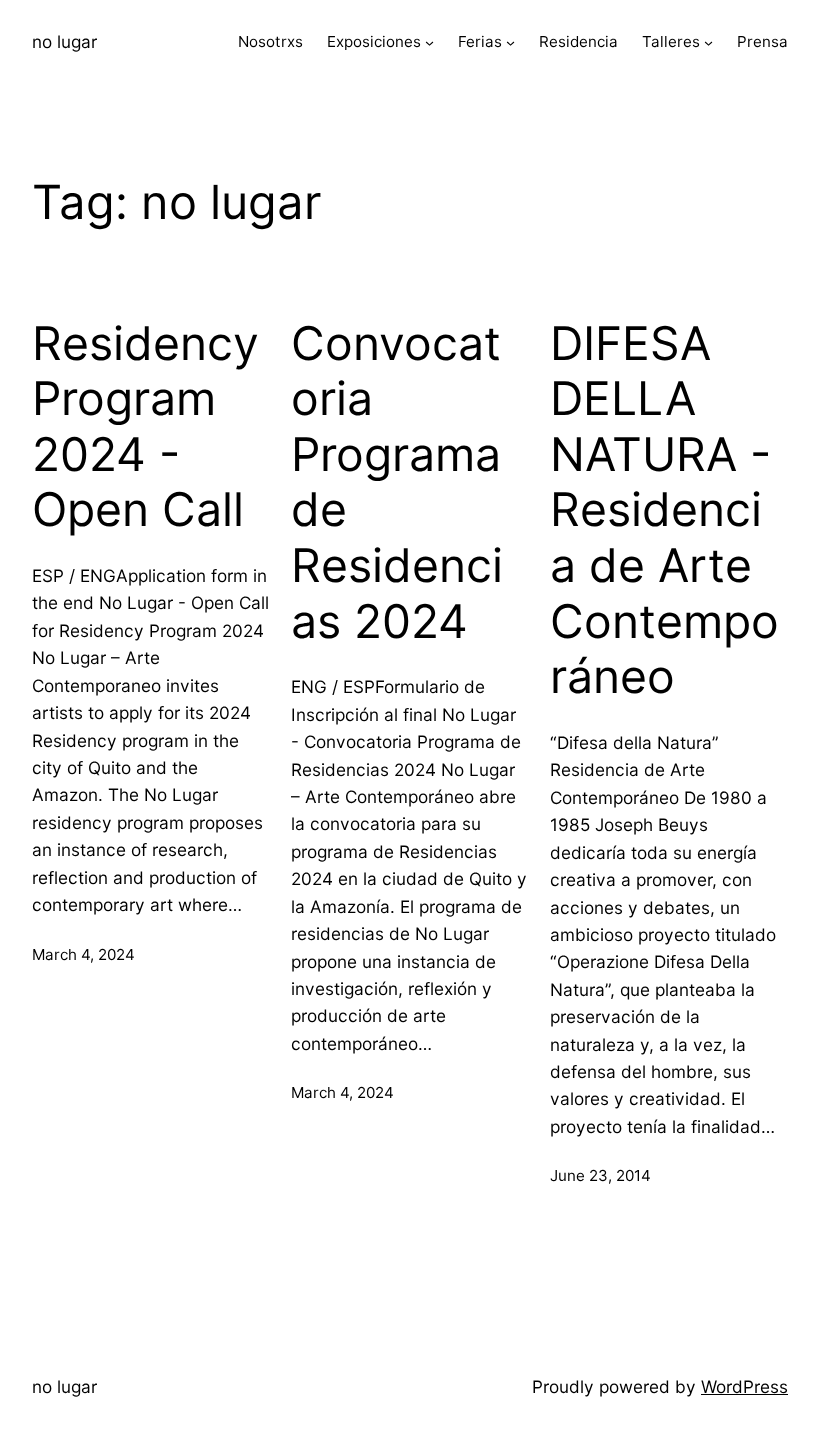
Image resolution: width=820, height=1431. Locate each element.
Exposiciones (374, 41)
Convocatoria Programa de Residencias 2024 (397, 482)
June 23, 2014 (600, 1175)
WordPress (744, 1386)
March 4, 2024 (83, 954)
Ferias (480, 41)
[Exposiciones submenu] (429, 42)
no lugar (64, 41)
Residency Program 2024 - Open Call (145, 427)
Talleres (671, 41)
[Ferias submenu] (510, 42)
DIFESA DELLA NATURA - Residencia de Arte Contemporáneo (664, 510)
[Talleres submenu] (708, 42)
